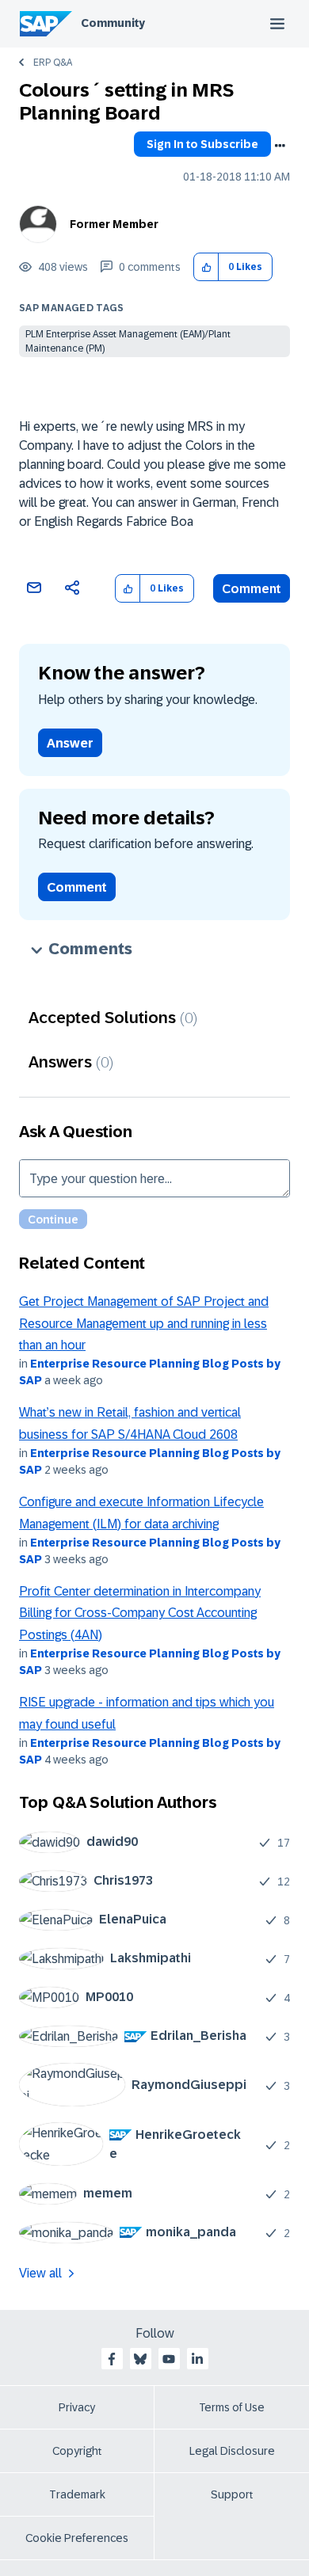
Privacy (77, 2407)
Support (232, 2494)
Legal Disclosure (232, 2451)
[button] (206, 267)
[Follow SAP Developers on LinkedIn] (197, 2359)
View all (40, 2273)
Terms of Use (232, 2407)
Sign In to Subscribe (202, 144)
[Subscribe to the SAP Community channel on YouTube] (169, 2359)
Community (113, 23)
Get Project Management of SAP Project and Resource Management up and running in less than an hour (144, 1323)
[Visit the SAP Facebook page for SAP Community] (112, 2359)
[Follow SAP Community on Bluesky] (140, 2359)
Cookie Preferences (77, 2538)
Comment (252, 589)
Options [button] (280, 146)
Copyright (77, 2451)
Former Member (114, 224)
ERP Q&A (53, 63)
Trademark (77, 2494)
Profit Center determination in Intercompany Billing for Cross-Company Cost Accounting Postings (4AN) (140, 1613)
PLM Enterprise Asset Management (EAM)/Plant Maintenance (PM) (128, 341)
